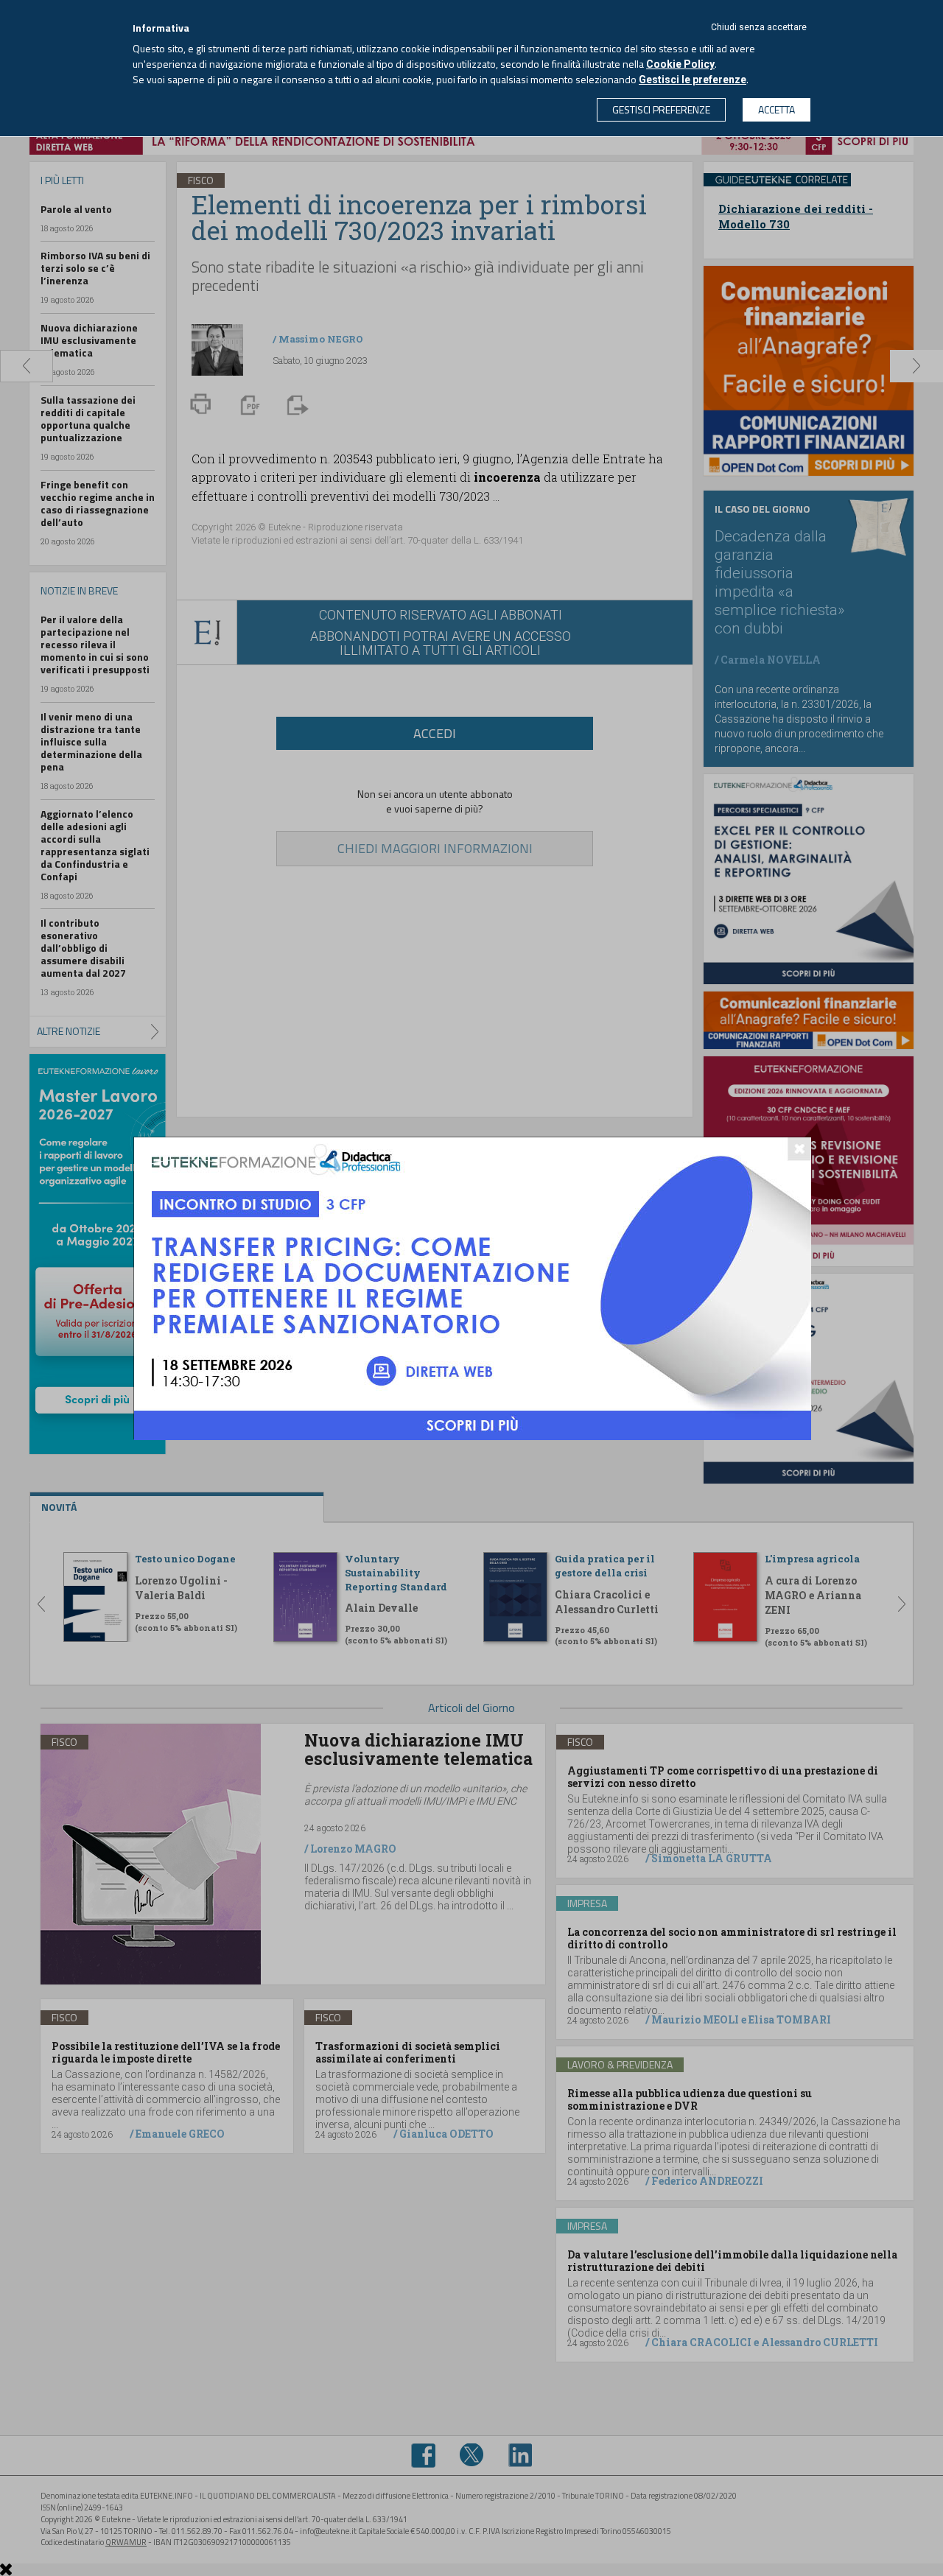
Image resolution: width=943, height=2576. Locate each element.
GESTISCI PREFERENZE (661, 109)
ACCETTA (777, 109)
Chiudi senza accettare (759, 27)
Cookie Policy (680, 64)
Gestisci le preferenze (693, 80)
